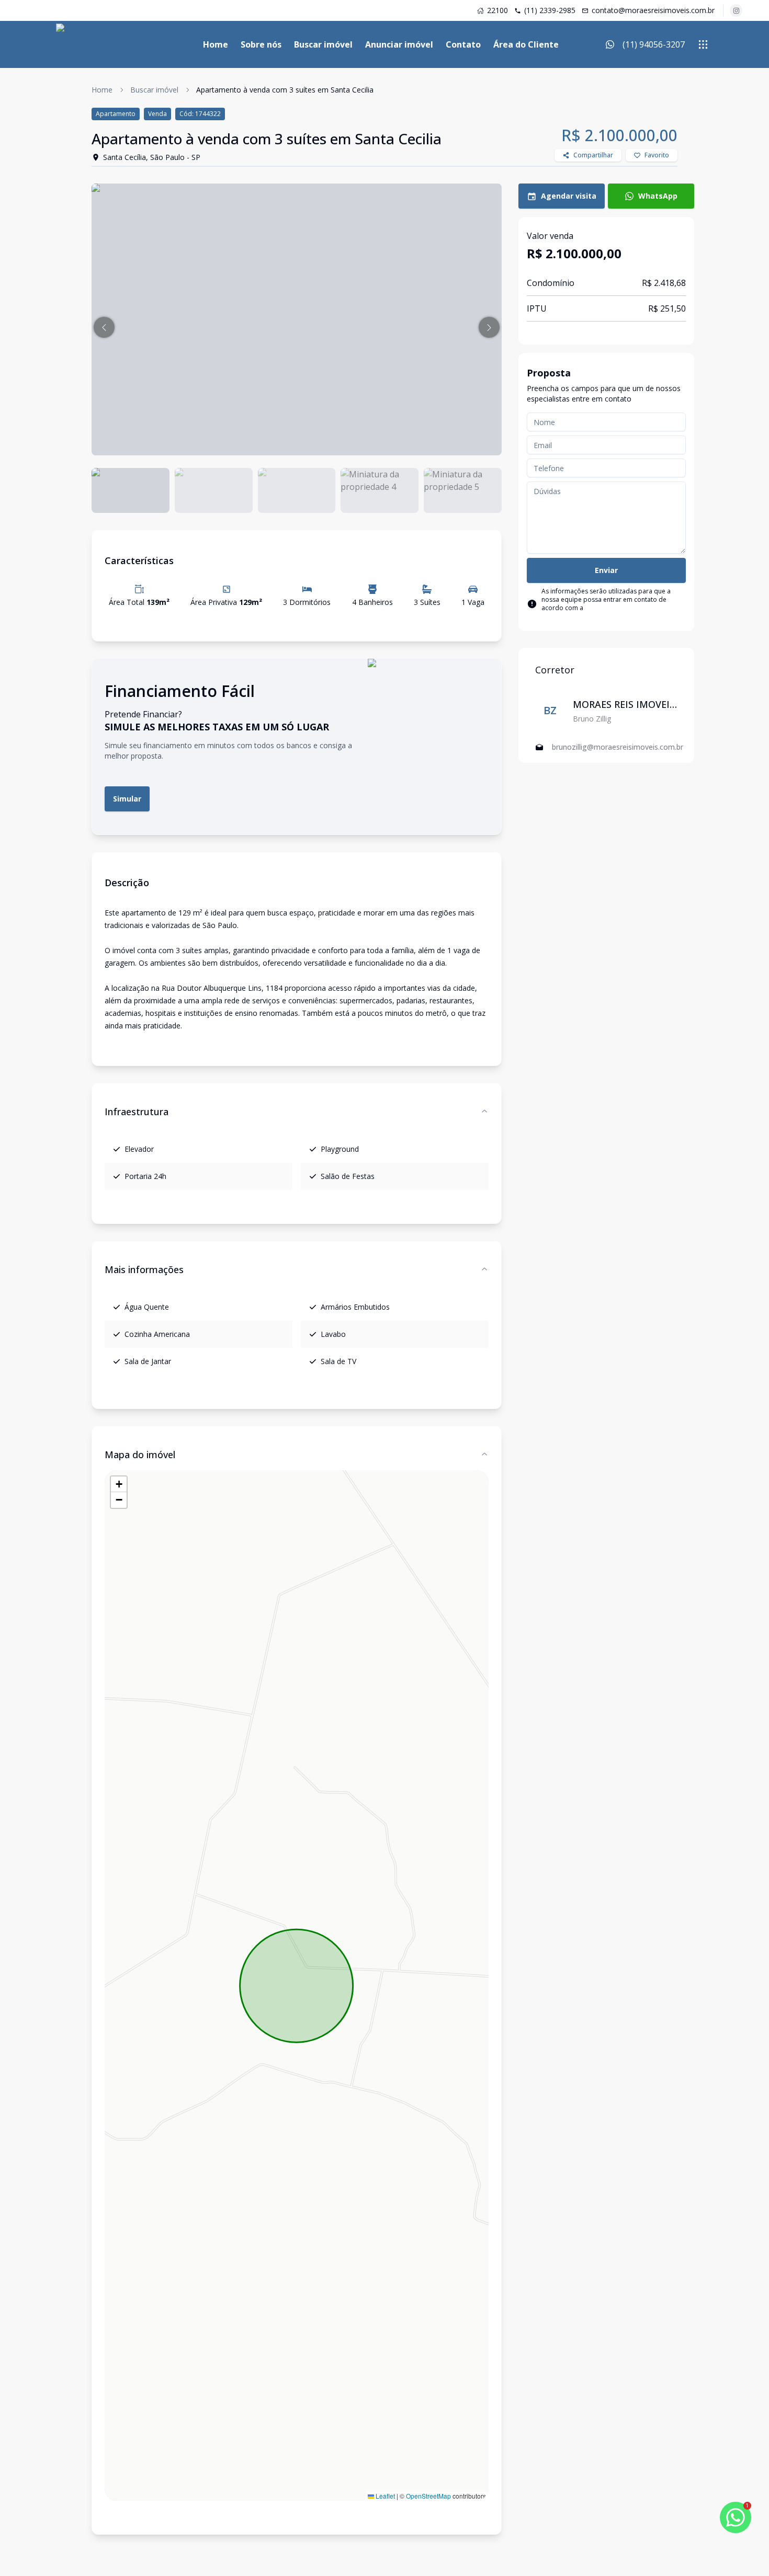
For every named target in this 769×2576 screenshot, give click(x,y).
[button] (104, 327)
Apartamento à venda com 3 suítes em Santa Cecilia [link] (285, 90)
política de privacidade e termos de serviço (612, 612)
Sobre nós (261, 44)
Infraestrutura (137, 1112)
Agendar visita (569, 196)
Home (216, 44)
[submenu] (703, 44)
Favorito (657, 155)
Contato (463, 44)
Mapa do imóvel (140, 1455)
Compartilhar (593, 155)
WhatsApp (658, 196)
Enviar (606, 570)
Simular (127, 799)
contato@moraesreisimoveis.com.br (653, 10)
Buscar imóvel (323, 44)
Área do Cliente (526, 44)
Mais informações (144, 1269)
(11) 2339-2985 (550, 10)
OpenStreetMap (428, 2496)
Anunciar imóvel (399, 44)
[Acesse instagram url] (736, 10)
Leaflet (384, 2496)
